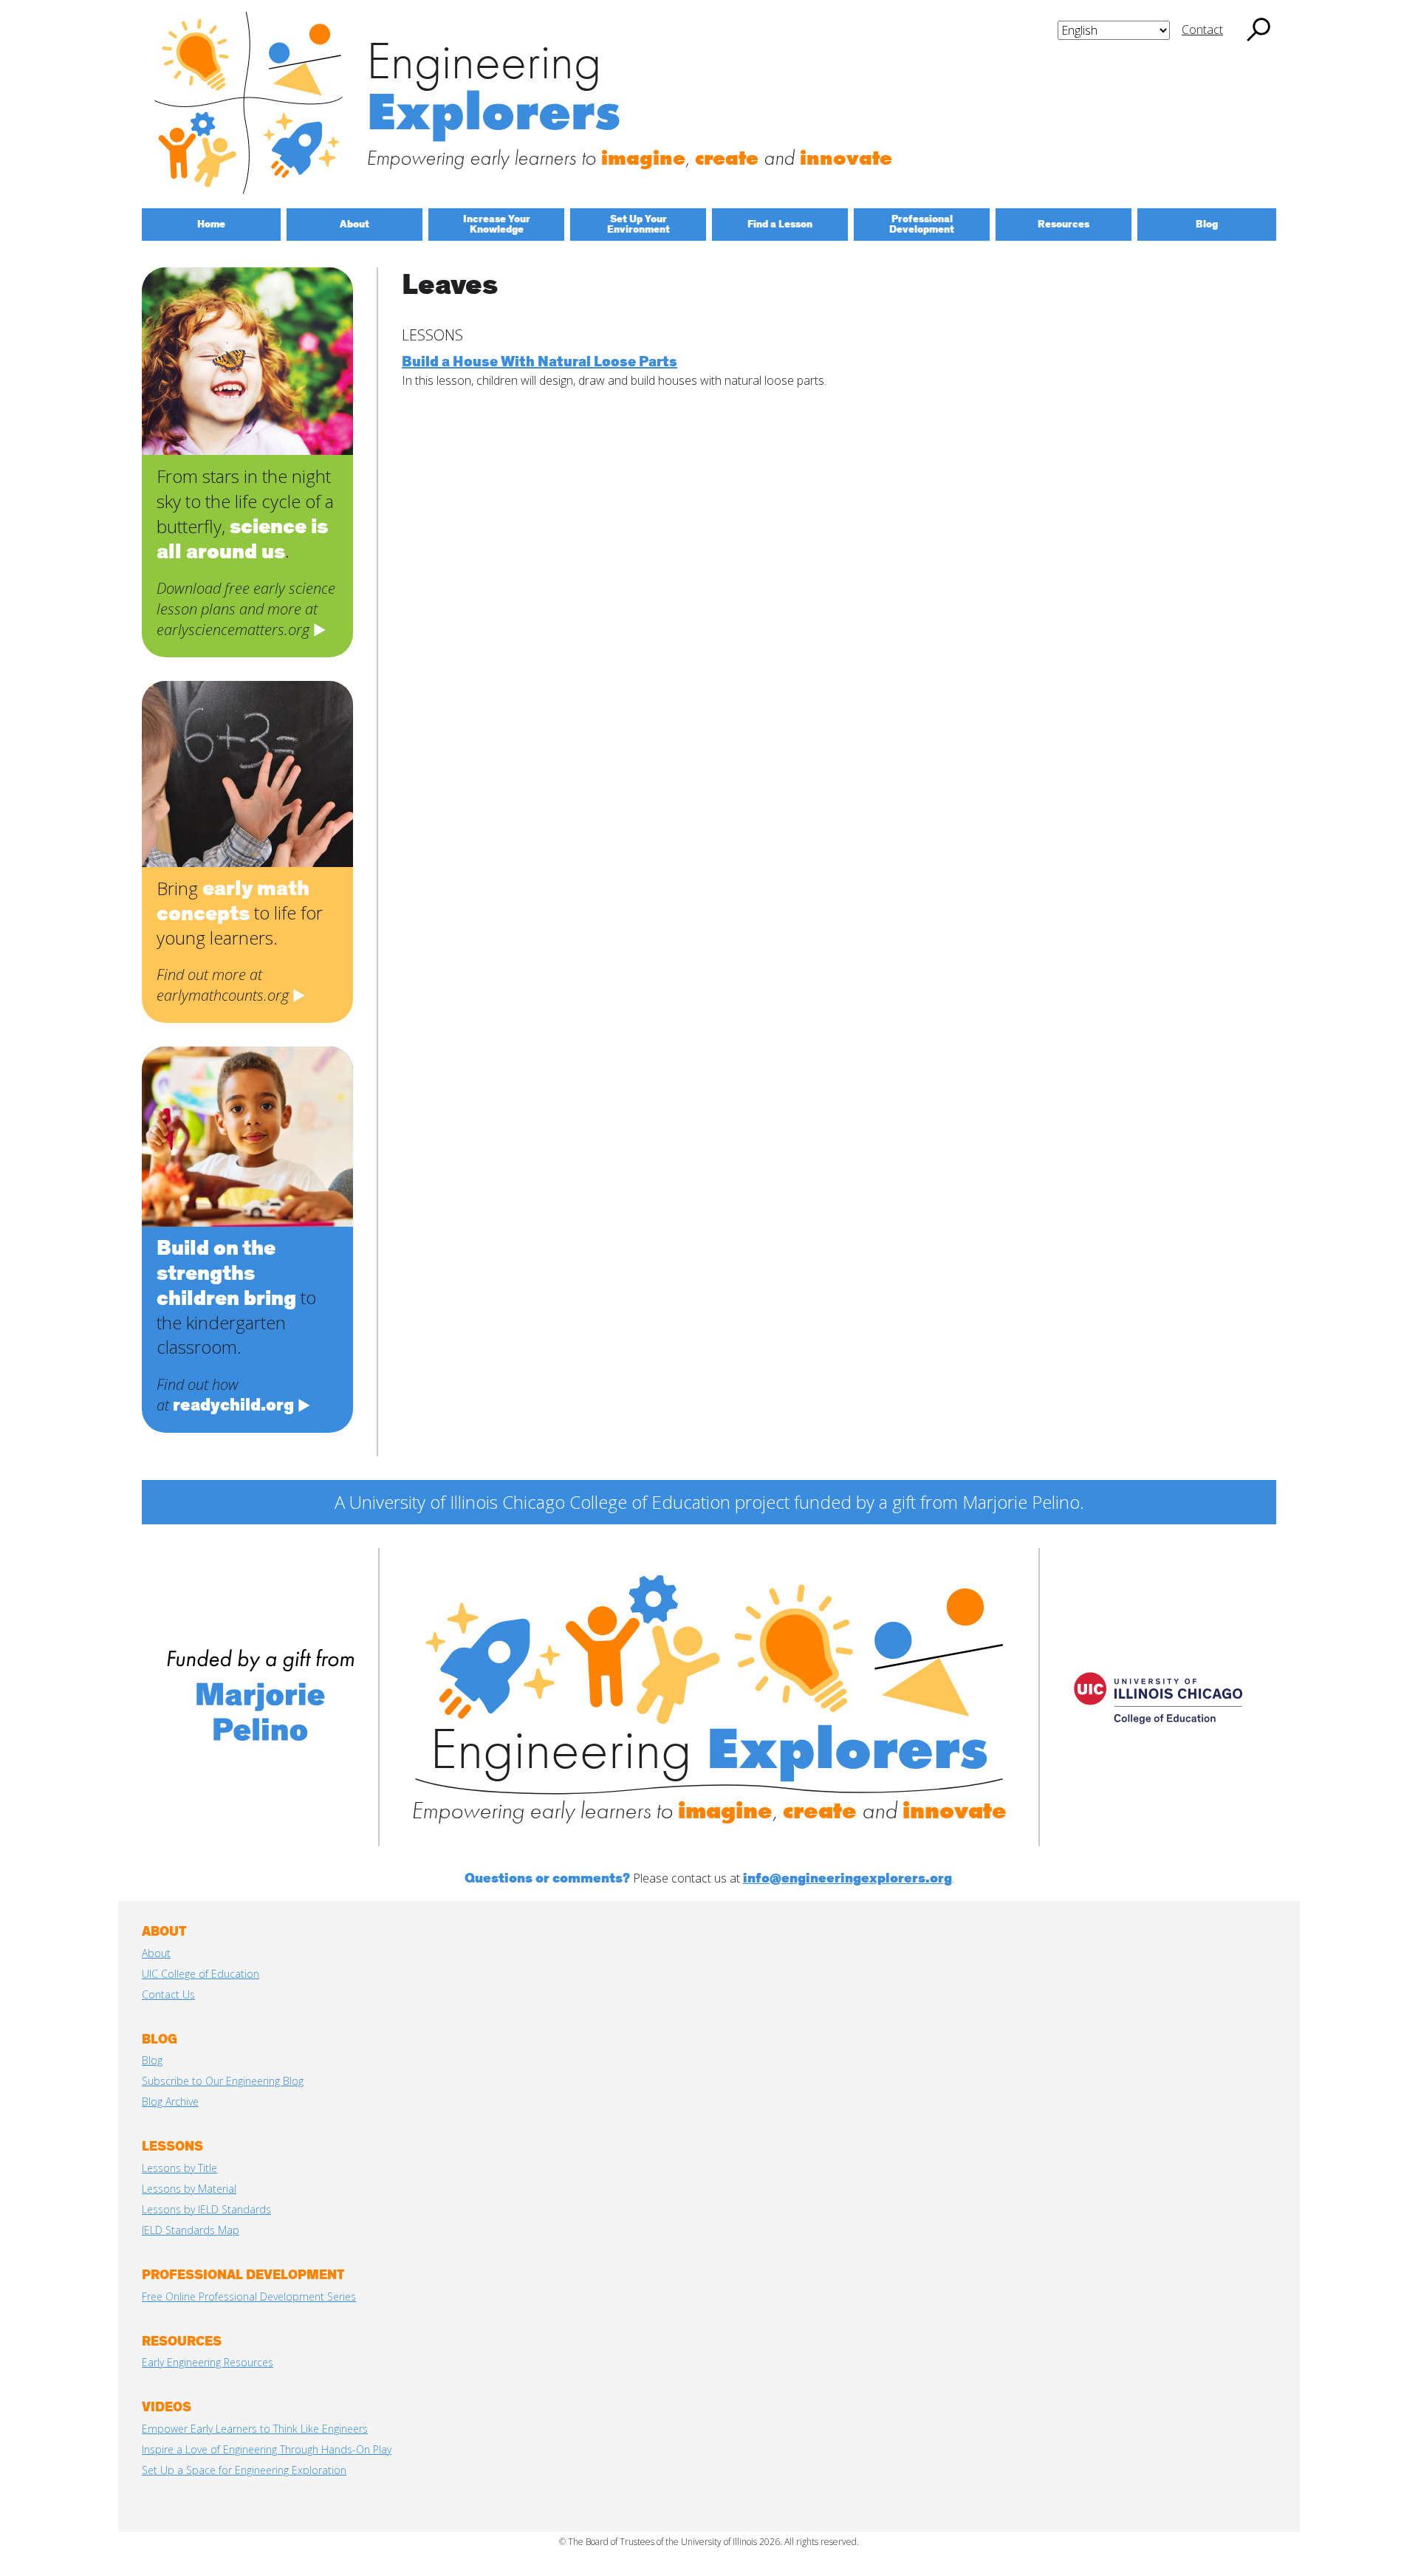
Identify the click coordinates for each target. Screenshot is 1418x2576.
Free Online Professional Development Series (249, 2296)
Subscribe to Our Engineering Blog (223, 2081)
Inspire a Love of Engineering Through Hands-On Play (267, 2449)
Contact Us (168, 1994)
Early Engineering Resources (208, 2362)
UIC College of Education (201, 1974)
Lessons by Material (189, 2189)
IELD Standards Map (191, 2230)
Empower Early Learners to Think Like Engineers (255, 2429)
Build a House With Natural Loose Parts (540, 362)
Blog (152, 2060)
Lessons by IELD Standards (206, 2209)
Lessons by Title (179, 2168)
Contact (1202, 30)
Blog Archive (170, 2101)
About (156, 1953)
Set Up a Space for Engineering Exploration (244, 2470)
